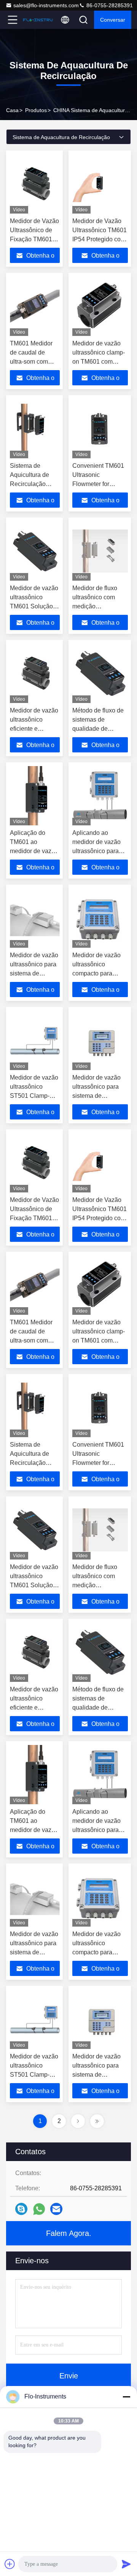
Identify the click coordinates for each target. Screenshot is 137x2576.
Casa (12, 110)
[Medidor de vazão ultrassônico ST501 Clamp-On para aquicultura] (35, 1040)
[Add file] (10, 2564)
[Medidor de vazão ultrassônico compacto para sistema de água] (100, 918)
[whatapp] (39, 2209)
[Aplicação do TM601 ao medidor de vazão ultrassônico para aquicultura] (35, 796)
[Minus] (126, 2397)
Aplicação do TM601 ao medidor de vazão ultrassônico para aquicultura (34, 851)
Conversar (113, 20)
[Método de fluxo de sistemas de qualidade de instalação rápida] (100, 673)
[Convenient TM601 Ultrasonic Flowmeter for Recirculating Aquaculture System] (100, 429)
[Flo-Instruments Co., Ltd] (38, 20)
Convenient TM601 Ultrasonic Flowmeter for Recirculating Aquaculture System (100, 484)
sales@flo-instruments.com (46, 5)
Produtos (36, 110)
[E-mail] (56, 2209)
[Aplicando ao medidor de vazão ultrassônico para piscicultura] (100, 796)
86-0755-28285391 (109, 5)
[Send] (126, 2564)
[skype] (21, 2209)
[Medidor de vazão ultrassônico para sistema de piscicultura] (35, 918)
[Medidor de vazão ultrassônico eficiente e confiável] (35, 673)
